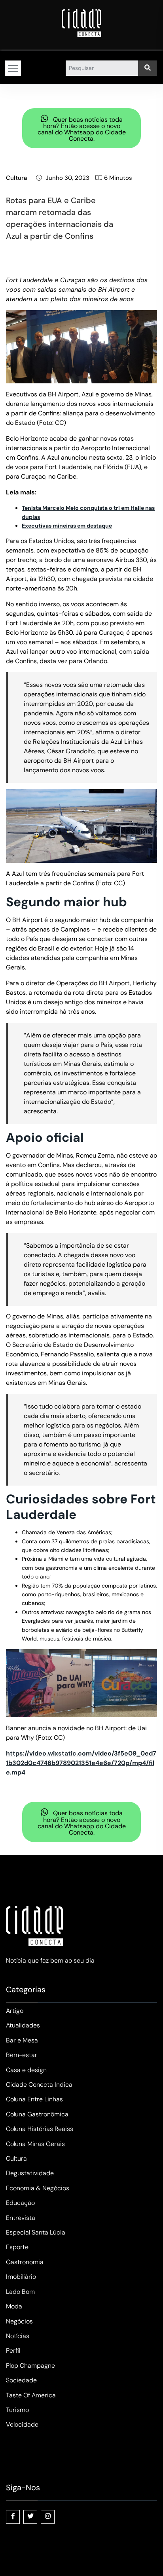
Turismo (17, 2410)
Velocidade (22, 2424)
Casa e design (26, 2070)
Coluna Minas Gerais (35, 2144)
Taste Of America (31, 2395)
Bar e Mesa (22, 2040)
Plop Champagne (30, 2366)
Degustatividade (30, 2173)
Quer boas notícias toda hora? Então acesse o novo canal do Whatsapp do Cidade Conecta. (82, 129)
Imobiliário (21, 2277)
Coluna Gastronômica (37, 2114)
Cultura (16, 178)
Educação (20, 2203)
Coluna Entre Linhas (34, 2099)
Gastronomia (25, 2262)
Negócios (19, 2321)
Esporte (17, 2247)
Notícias (18, 2336)
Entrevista (21, 2218)
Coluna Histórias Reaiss (40, 2129)
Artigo (15, 2011)
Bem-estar (22, 2055)
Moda (14, 2306)
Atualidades (23, 2025)
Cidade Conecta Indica (39, 2085)
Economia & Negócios (38, 2188)
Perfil (13, 2351)
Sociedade (21, 2380)
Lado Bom (20, 2292)
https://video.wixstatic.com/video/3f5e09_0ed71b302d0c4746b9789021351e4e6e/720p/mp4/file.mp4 (81, 1763)
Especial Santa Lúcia (36, 2232)
